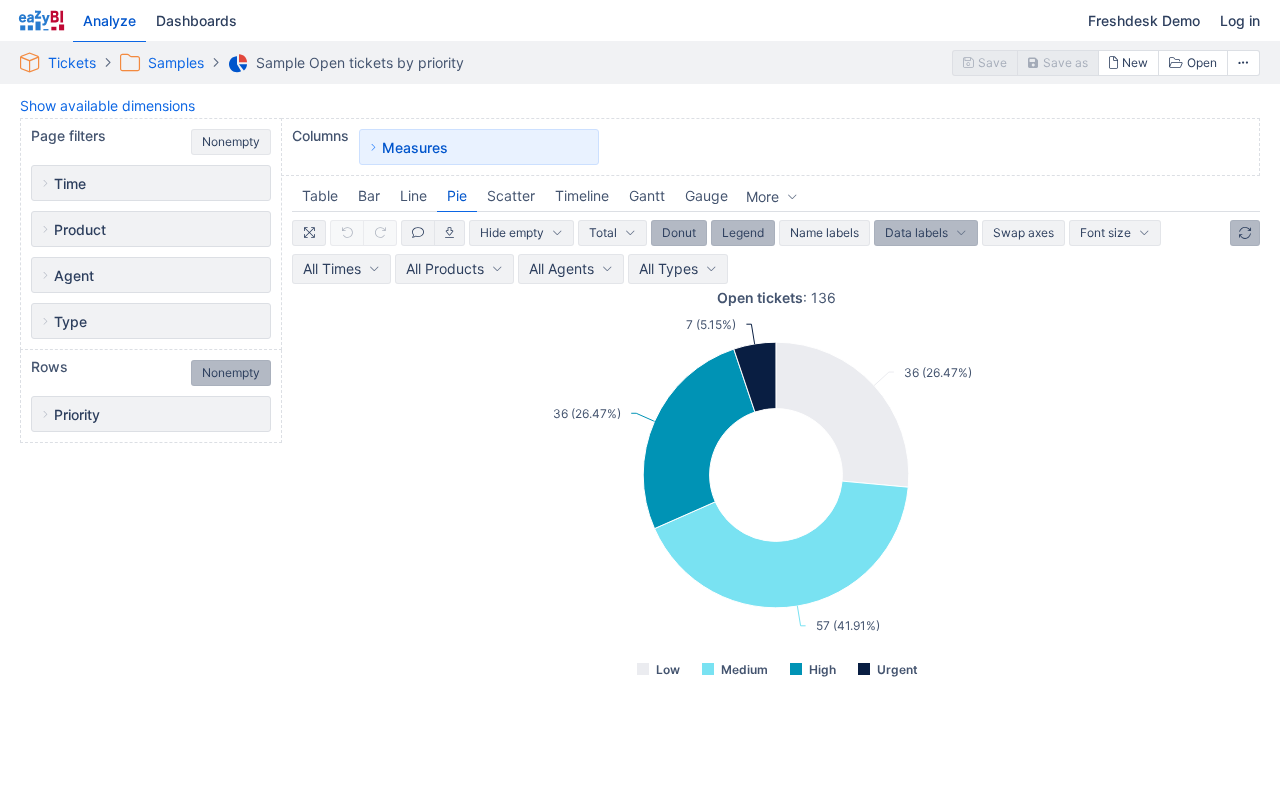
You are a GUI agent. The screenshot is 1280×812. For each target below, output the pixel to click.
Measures (415, 147)
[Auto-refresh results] (1245, 233)
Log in (1240, 20)
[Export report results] (450, 233)
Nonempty (231, 141)
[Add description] (418, 233)
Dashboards (196, 20)
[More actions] (1244, 63)
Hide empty (512, 232)
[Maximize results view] (309, 233)
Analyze (109, 20)
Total (603, 232)
